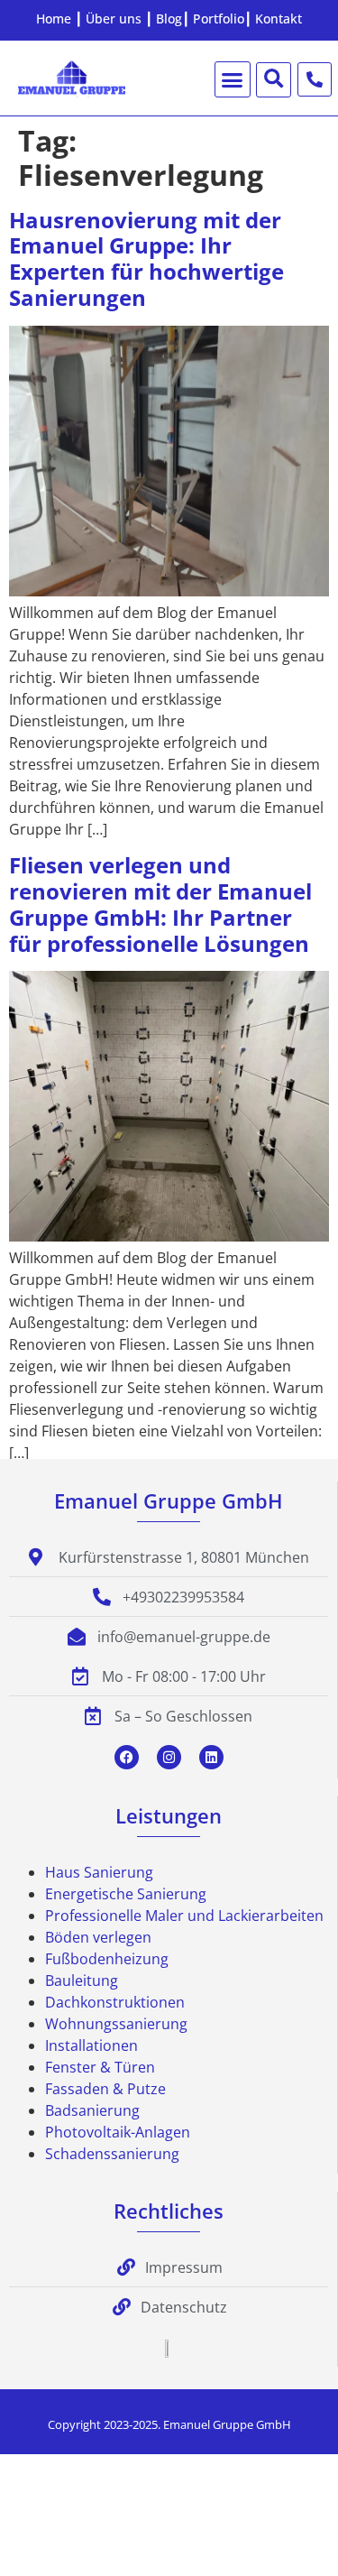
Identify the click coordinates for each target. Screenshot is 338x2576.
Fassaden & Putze (105, 2089)
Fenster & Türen (100, 2067)
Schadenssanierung (112, 2154)
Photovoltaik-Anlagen (118, 2132)
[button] (233, 79)
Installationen (91, 2045)
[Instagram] (169, 1757)
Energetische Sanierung (126, 1894)
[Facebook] (127, 1757)
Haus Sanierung (99, 1872)
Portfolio (219, 18)
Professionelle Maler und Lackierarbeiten (184, 1916)
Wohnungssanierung (116, 2024)
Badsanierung (92, 2110)
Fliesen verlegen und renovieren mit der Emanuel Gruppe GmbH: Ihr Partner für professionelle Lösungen (160, 904)
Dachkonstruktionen (115, 2002)
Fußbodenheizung (107, 1959)
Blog (169, 18)
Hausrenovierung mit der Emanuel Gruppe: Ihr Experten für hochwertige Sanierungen (146, 259)
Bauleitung (82, 1980)
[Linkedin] (211, 1757)
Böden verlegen (98, 1937)
